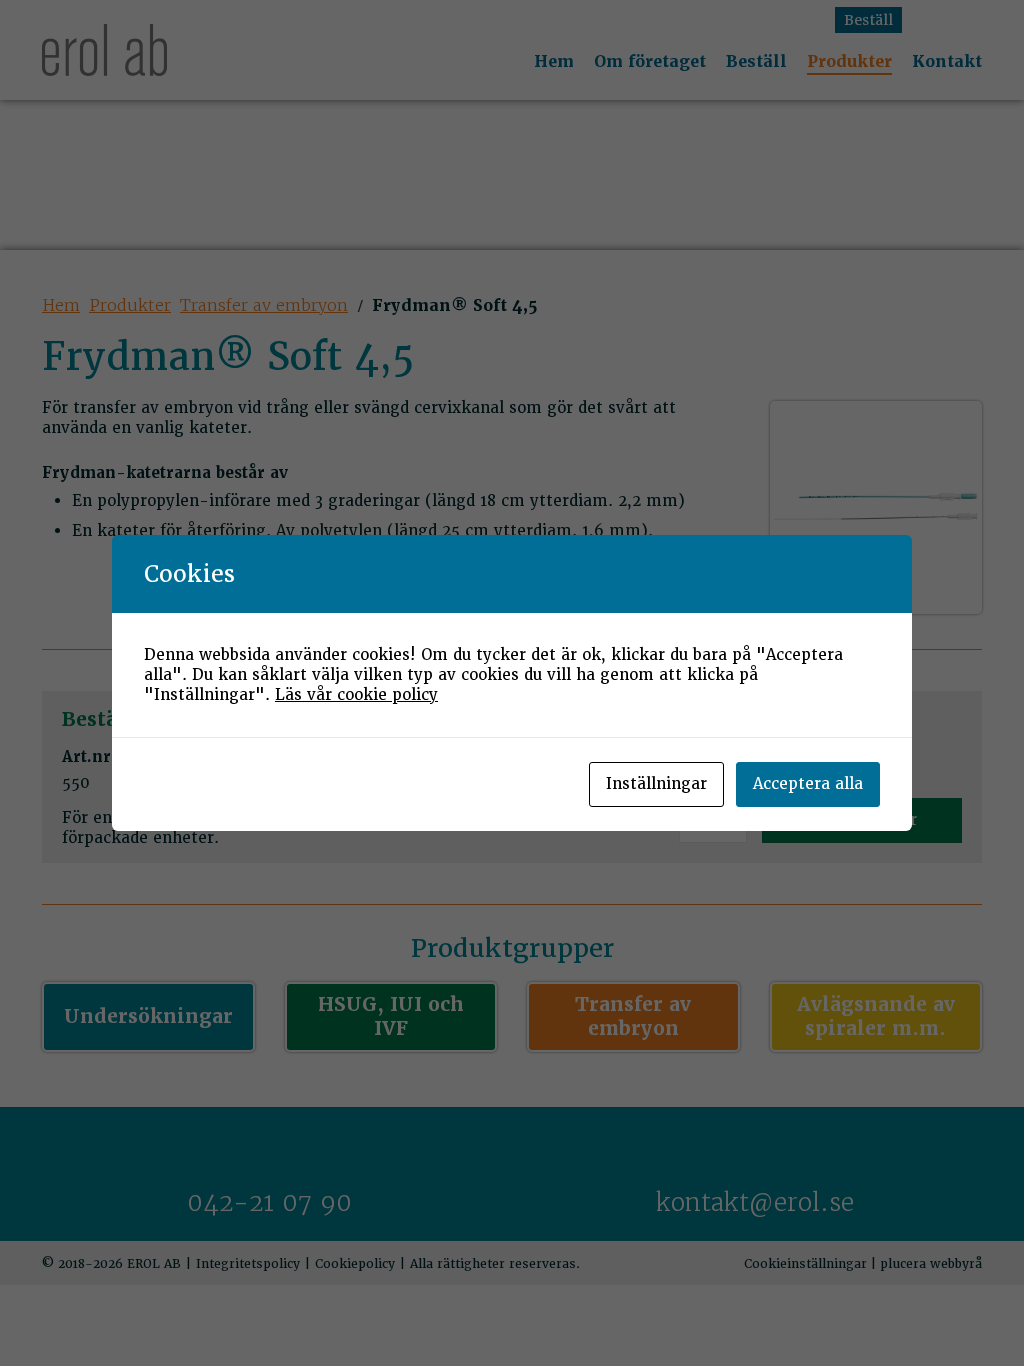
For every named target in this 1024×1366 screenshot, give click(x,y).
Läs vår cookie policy (356, 695)
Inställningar (656, 784)
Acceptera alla (808, 784)
